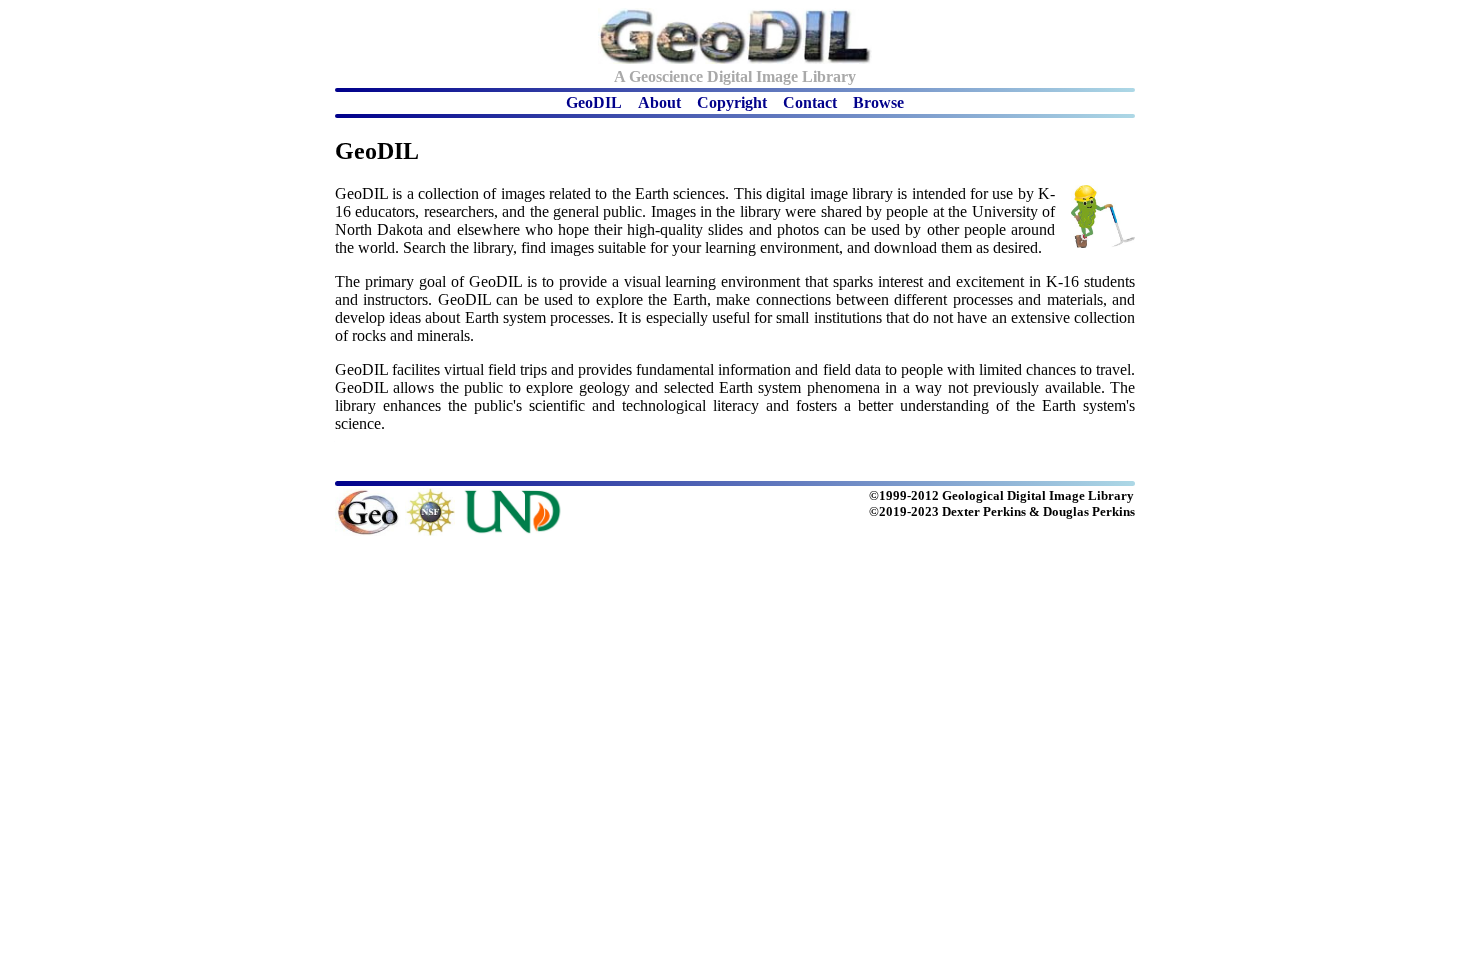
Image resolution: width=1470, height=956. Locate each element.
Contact (810, 102)
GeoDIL (594, 102)
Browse (878, 102)
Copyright (732, 102)
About (659, 102)
